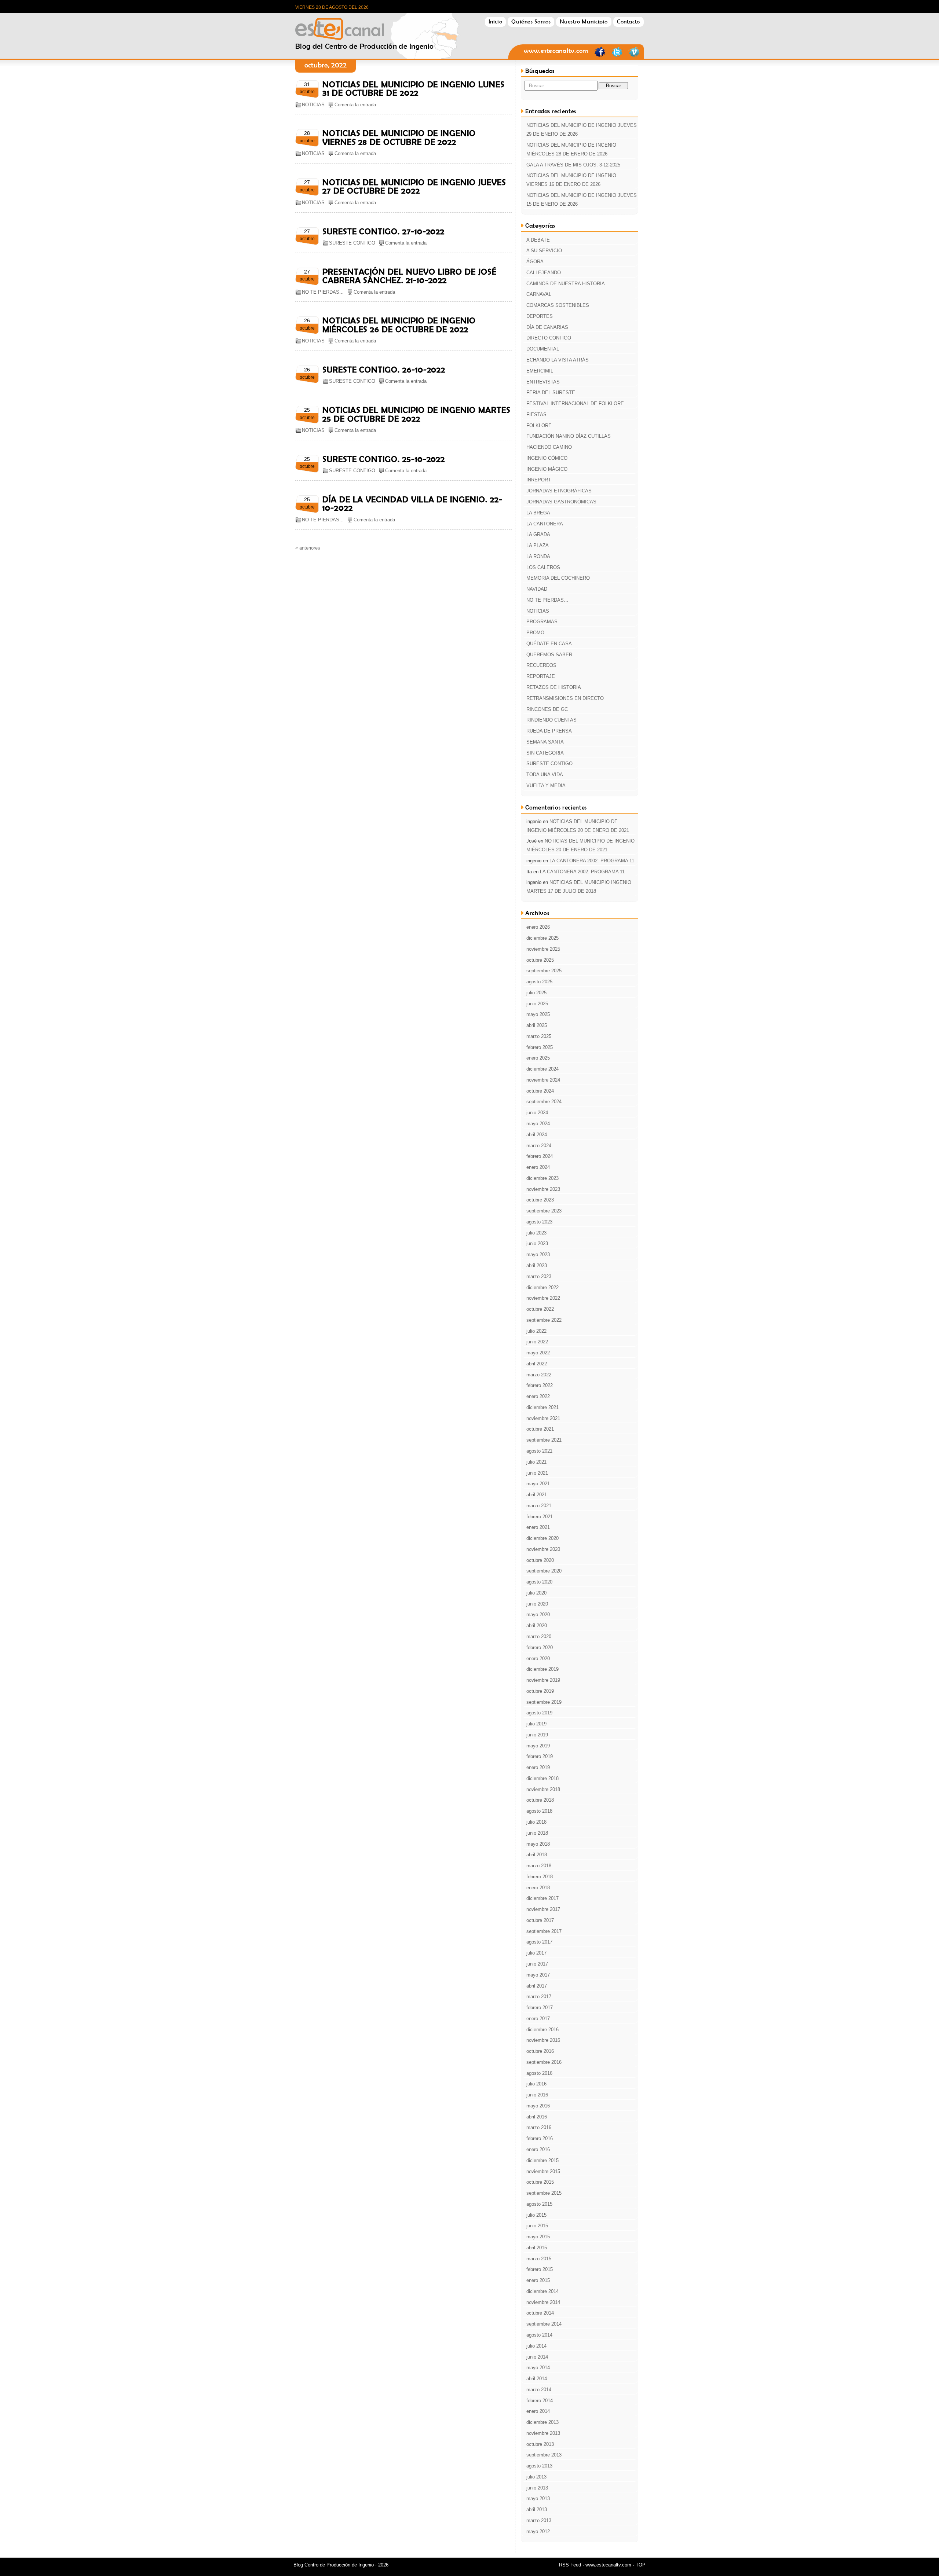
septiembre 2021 (544, 1440)
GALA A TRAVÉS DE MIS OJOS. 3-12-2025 (573, 165)
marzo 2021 (539, 1506)
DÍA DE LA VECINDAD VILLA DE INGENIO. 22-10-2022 (412, 504)
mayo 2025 (538, 1014)
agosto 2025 (539, 982)
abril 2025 (537, 1025)
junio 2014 (537, 2357)
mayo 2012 (538, 2531)
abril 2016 (537, 2117)
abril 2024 (537, 1135)
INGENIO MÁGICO (547, 469)
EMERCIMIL (540, 371)
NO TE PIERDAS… (547, 600)
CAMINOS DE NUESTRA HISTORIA (566, 284)
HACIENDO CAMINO (549, 447)
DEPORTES (540, 316)
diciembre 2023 (542, 1178)
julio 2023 (536, 1233)
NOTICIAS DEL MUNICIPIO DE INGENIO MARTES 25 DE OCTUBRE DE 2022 (416, 414)
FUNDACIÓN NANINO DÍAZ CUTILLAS (569, 436)
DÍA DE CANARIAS (547, 327)
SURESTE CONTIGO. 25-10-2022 (384, 459)
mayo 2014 (538, 2368)
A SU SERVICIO (544, 251)
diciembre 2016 (542, 2030)
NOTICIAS (313, 105)
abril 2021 (537, 1495)
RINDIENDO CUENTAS (551, 720)
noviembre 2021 (543, 1418)
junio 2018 (537, 1833)
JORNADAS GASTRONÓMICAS (561, 502)
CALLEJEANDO (544, 273)
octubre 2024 (540, 1091)
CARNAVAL (539, 294)
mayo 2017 (538, 1975)
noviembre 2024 (543, 1080)
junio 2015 (537, 2226)
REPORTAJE (541, 676)
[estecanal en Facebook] (600, 56)
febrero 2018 (540, 1877)
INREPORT (539, 480)
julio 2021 (536, 1462)
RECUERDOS (541, 665)
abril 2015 (537, 2248)
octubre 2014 (540, 2313)
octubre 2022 (540, 1309)
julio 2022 (536, 1331)
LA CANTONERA (545, 524)
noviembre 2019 (543, 1680)
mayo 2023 (538, 1254)
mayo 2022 (538, 1353)
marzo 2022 (539, 1375)
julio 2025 (536, 993)
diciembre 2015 (542, 2160)
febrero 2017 (540, 2008)
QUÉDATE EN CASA (549, 644)
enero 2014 (538, 2411)
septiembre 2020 (544, 1571)
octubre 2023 (540, 1200)
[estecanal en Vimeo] (634, 56)
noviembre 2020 (543, 1549)
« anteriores (308, 548)
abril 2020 (537, 1625)
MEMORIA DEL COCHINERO (558, 578)
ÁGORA (535, 262)
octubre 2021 (540, 1429)
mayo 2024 (538, 1124)
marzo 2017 (539, 1997)
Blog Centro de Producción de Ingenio (365, 27)
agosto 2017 (539, 1942)
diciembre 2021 (542, 1407)
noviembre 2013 (543, 2433)
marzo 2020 (539, 1636)
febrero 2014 (540, 2401)
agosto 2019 (539, 1713)
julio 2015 (536, 2215)
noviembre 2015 (543, 2171)
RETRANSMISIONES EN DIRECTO (565, 698)
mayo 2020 (538, 1614)
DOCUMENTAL (543, 349)
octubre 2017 (540, 1920)
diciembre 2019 (542, 1669)
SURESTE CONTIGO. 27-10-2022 (383, 231)
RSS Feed (570, 2565)
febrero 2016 (540, 2138)
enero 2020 (538, 1658)
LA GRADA (538, 534)
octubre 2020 (540, 1560)
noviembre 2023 (543, 1189)
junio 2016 (537, 2095)
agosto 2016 (539, 2073)
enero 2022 (538, 1396)
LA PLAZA (538, 545)
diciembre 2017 (542, 1898)
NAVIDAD (537, 589)
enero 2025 (538, 1058)
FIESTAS (536, 414)
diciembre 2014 (542, 2291)
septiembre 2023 (544, 1211)
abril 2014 (537, 2379)
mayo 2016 (538, 2106)
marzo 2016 (539, 2127)
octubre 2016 (540, 2051)
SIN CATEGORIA (545, 753)
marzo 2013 (539, 2520)
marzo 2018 (539, 1866)
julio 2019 (536, 1724)
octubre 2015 (540, 2182)
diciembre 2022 (542, 1287)
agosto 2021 (539, 1451)
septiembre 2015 (544, 2193)
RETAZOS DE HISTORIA (554, 687)
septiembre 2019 (544, 1702)
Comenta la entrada (355, 105)
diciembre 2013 (542, 2422)
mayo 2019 (538, 1746)
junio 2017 (537, 1964)
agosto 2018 (539, 1811)
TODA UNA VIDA (545, 775)
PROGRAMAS (542, 622)
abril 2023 (537, 1265)
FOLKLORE (539, 425)
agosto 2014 (539, 2335)
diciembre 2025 (542, 938)
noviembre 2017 (543, 1909)
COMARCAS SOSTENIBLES (558, 305)
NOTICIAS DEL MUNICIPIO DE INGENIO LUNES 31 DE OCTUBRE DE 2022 (414, 89)
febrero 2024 (540, 1156)
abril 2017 (537, 1986)
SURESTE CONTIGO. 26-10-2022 (384, 370)
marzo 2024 (539, 1146)
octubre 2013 (540, 2444)
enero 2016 (538, 2149)
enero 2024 (538, 1167)
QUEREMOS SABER (549, 655)
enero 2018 (538, 1888)
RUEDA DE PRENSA (549, 731)
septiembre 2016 (544, 2062)
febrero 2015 (540, 2269)
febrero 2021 (540, 1517)
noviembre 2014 (543, 2302)
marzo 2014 (539, 2390)
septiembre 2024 (544, 1102)
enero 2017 (538, 2019)
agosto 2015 (539, 2204)
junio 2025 (537, 1004)
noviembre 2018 (543, 1789)
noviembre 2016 (543, 2040)
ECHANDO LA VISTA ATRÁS (558, 360)
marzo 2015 (539, 2259)
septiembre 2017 (544, 1931)
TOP (641, 2565)
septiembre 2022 (544, 1320)
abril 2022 (537, 1364)
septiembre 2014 (544, 2324)
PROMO (535, 633)
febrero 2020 (540, 1647)
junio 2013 (537, 2488)
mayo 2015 (538, 2237)
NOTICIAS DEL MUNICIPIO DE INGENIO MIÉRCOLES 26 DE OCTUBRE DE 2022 (399, 325)
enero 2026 (538, 927)
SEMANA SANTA (545, 742)
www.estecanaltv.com (556, 51)
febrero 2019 (540, 1756)
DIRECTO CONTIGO (549, 338)
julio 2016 (536, 2084)
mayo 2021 (538, 1484)
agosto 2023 (539, 1222)
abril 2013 (537, 2509)
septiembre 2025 (544, 971)
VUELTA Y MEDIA (546, 786)
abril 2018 (537, 1855)
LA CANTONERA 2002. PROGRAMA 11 (592, 861)
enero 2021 (538, 1527)
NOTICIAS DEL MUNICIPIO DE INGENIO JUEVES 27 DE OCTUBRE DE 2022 (414, 186)
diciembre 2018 (542, 1778)
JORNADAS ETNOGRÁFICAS (559, 491)
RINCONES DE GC (547, 709)
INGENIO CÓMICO (547, 458)
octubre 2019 (540, 1691)
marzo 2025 (539, 1036)
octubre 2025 (540, 960)
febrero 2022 (540, 1385)
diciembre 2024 (542, 1069)
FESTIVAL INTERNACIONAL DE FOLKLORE (575, 403)
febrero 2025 (540, 1047)
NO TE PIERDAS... (323, 292)
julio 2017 (536, 1953)
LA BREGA (538, 513)
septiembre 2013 (544, 2455)
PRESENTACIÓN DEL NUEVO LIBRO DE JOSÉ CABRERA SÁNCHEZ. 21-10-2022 (410, 276)
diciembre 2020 (542, 1538)
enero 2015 (538, 2280)
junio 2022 (537, 1342)
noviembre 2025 (543, 949)
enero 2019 (538, 1767)
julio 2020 (536, 1593)
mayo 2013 (538, 2498)
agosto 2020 (539, 1582)
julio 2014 (536, 2346)
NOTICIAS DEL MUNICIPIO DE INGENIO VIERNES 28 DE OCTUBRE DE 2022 (399, 137)
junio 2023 (537, 1243)
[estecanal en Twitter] (617, 56)
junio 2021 (537, 1473)
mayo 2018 (538, 1844)
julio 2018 (536, 1822)
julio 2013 (536, 2477)
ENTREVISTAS (543, 382)
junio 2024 (537, 1113)
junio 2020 (537, 1604)
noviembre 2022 (543, 1298)
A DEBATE (538, 240)
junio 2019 (537, 1735)
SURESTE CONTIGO (352, 243)
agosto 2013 (539, 2466)
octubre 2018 (540, 1800)
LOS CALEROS (543, 567)
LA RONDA (538, 556)
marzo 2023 (539, 1276)
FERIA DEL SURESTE (551, 392)
